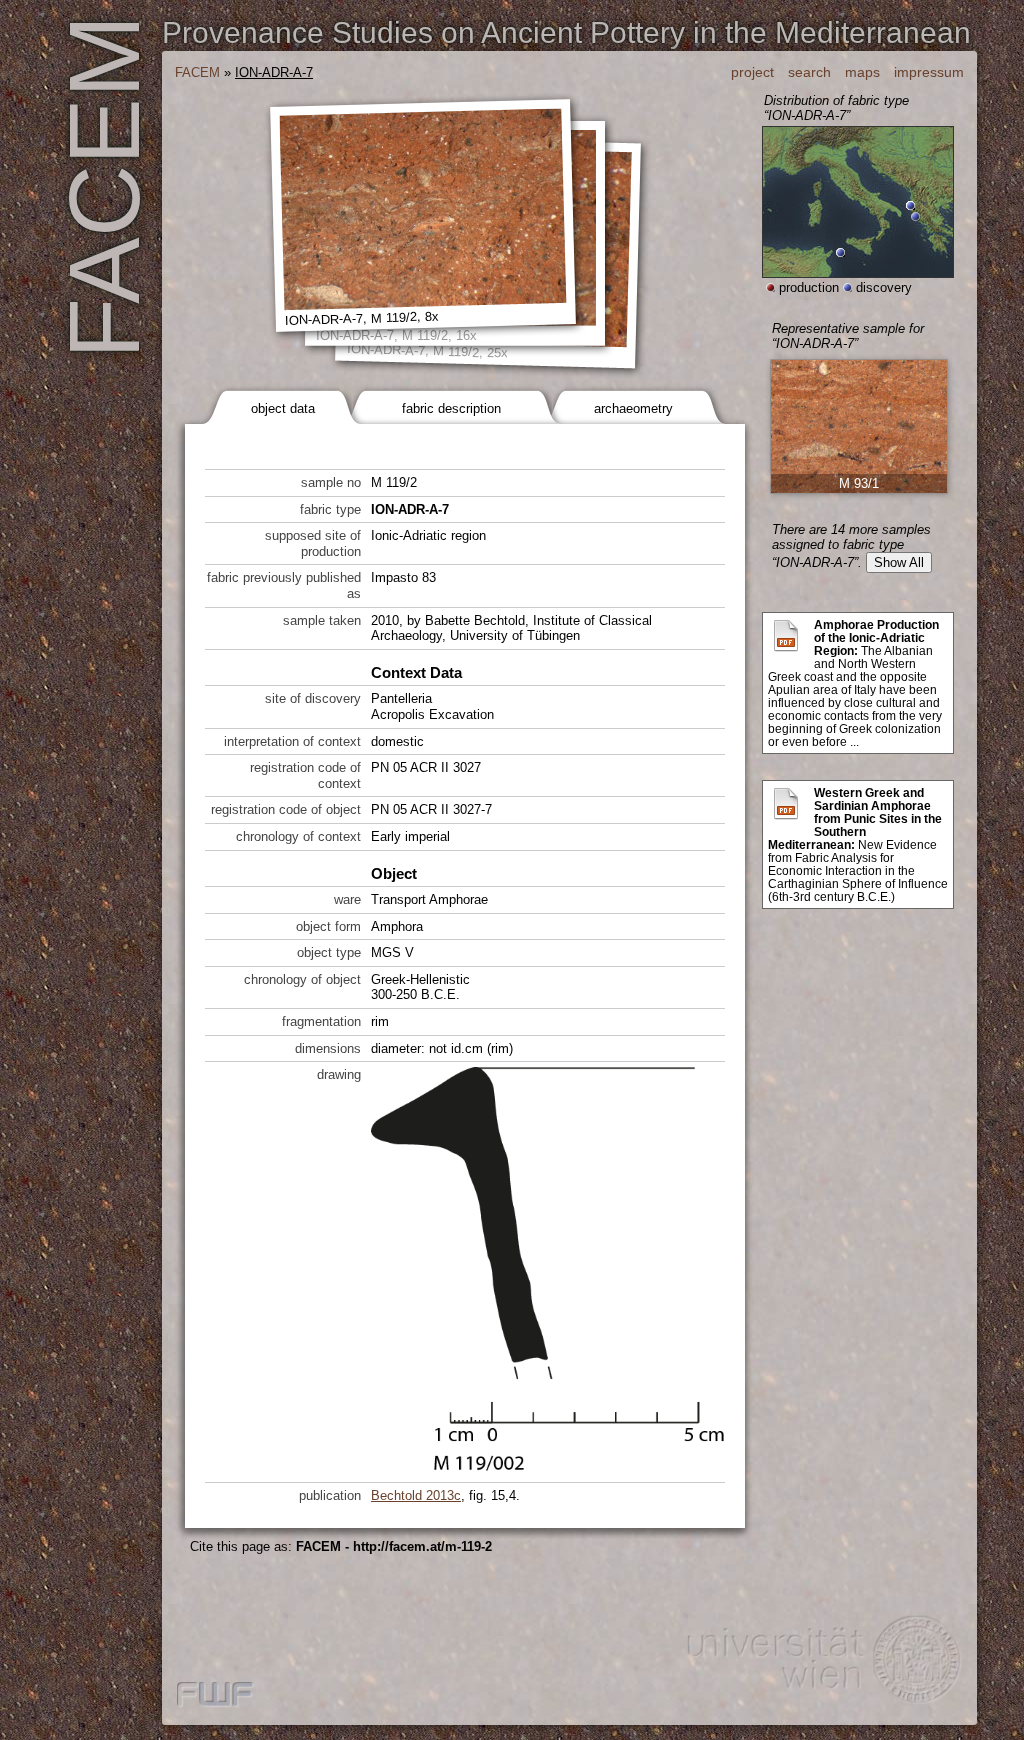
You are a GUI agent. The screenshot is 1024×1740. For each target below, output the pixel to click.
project (752, 72)
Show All (899, 562)
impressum (929, 72)
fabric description (451, 408)
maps (862, 72)
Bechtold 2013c (416, 1495)
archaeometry (633, 408)
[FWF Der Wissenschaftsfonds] (215, 1696)
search (809, 72)
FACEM (197, 72)
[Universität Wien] (821, 1663)
